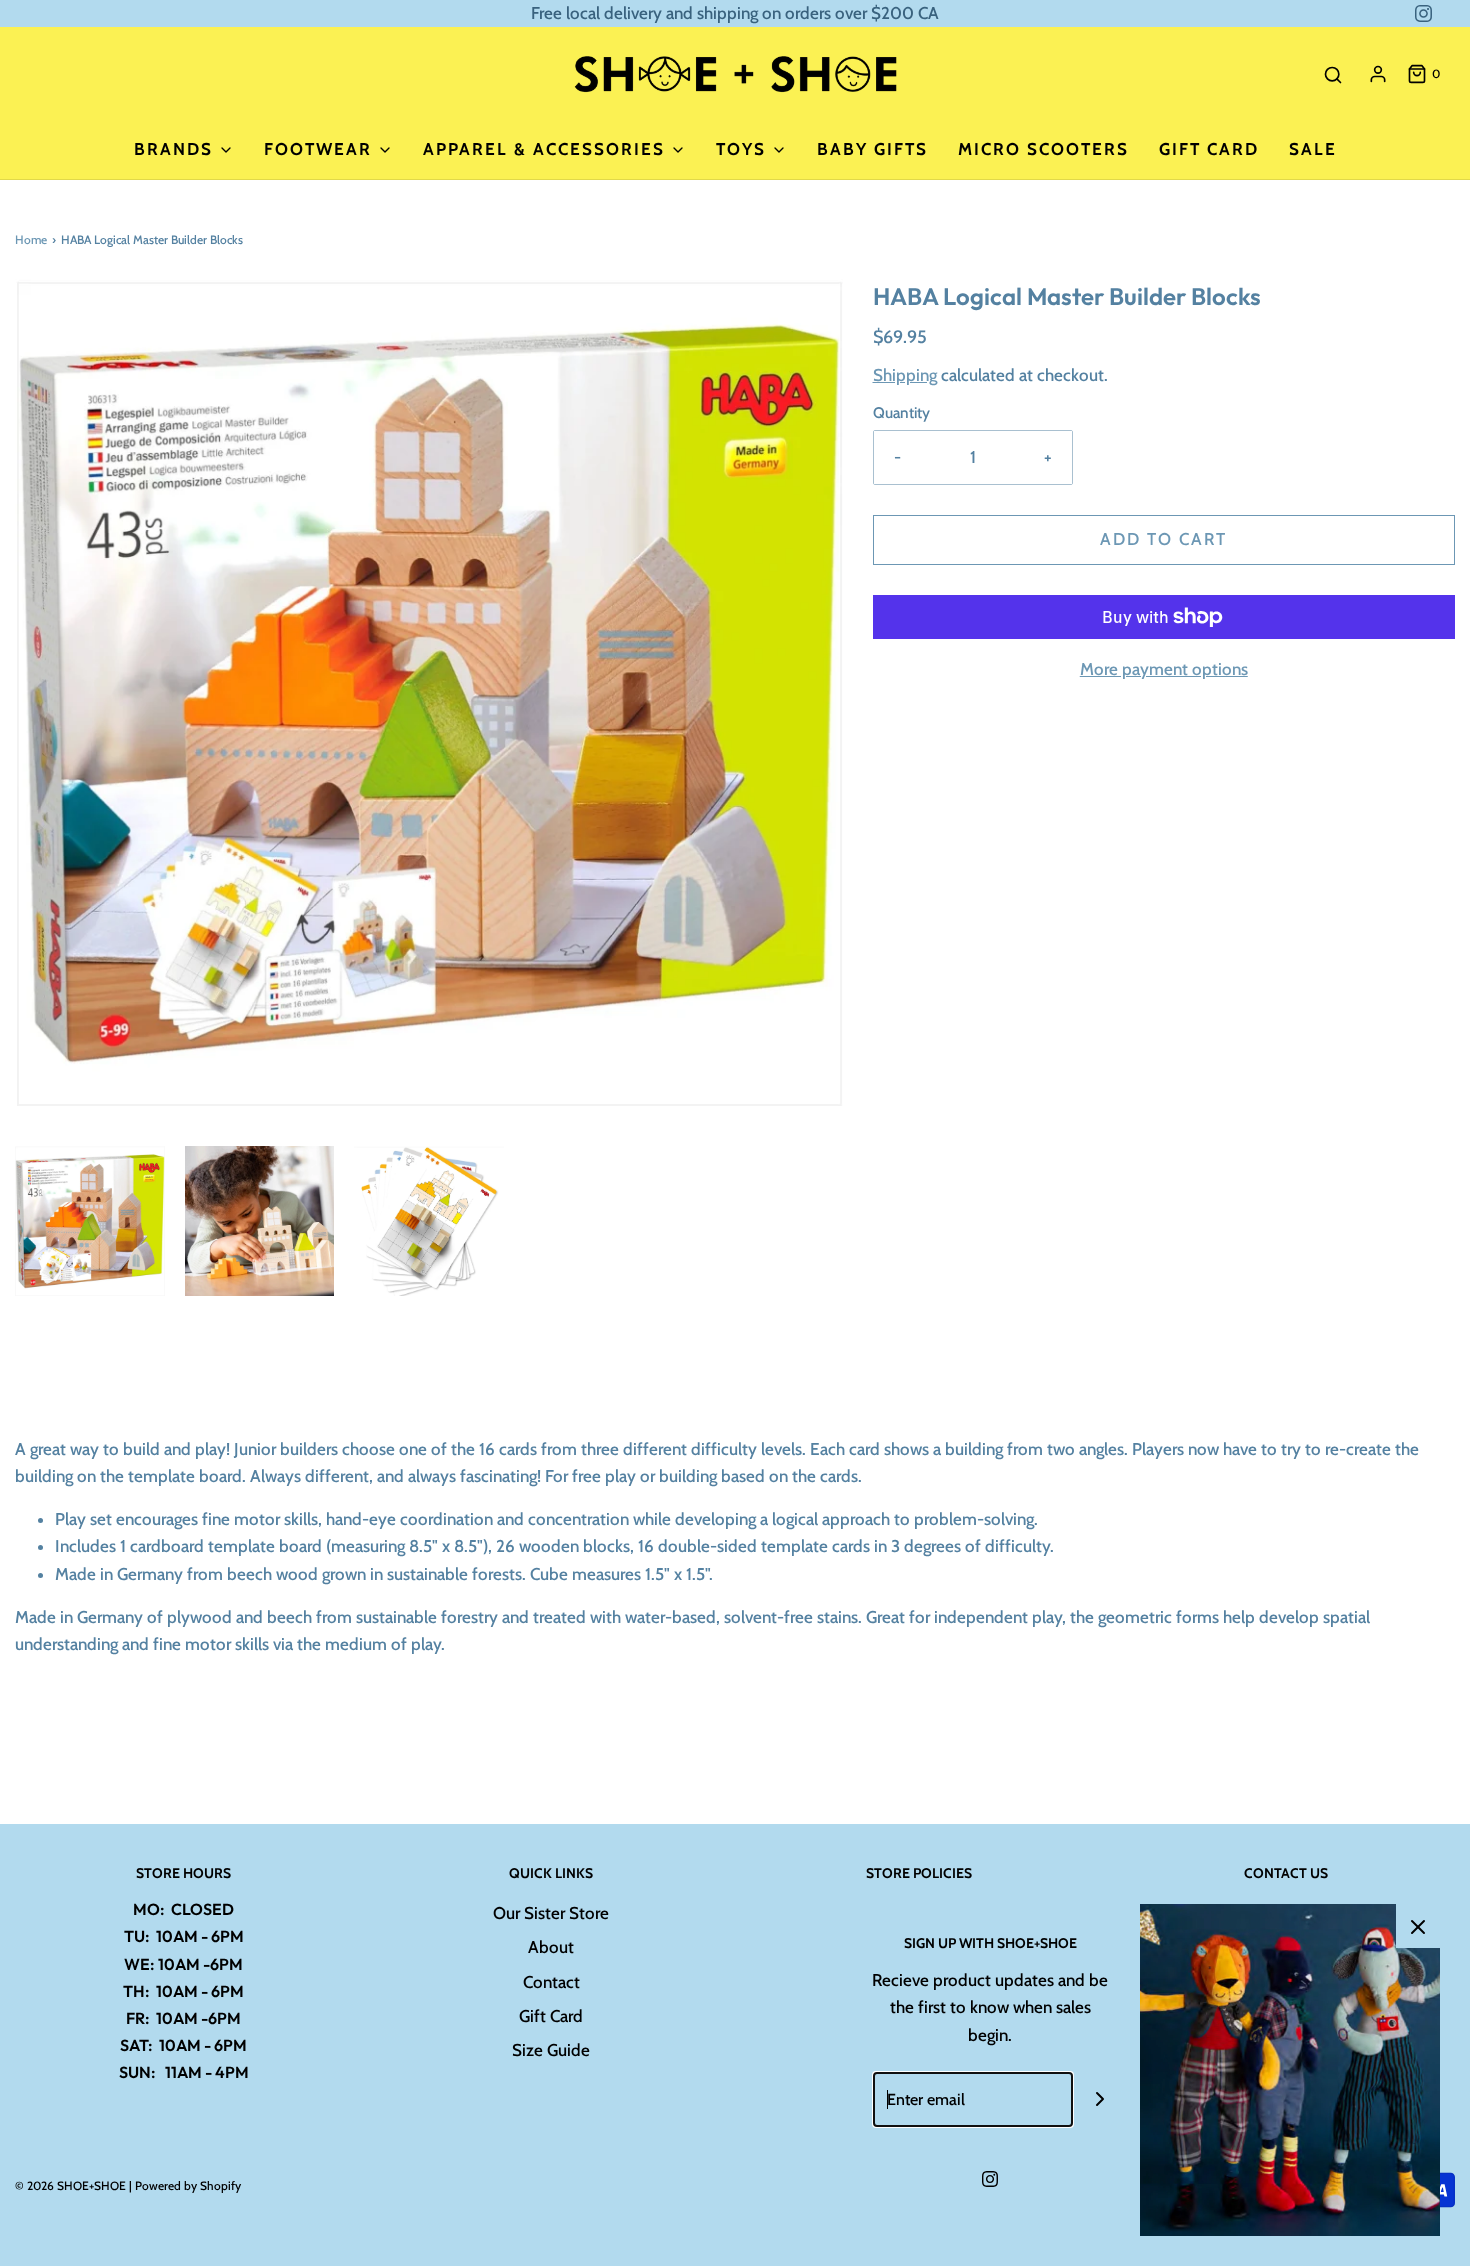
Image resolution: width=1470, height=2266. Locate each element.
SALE (1313, 149)
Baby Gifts (872, 149)
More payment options (1164, 669)
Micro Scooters (1043, 149)
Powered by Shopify (188, 2185)
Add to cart (1163, 539)
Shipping (905, 375)
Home (31, 239)
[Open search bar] (1333, 74)
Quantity (901, 412)
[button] (90, 1221)
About (551, 1947)
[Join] (1100, 2099)
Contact (551, 1982)
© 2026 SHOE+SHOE (70, 2185)
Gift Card (1209, 149)
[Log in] (1378, 74)
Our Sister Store (551, 1913)
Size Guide (551, 2050)
